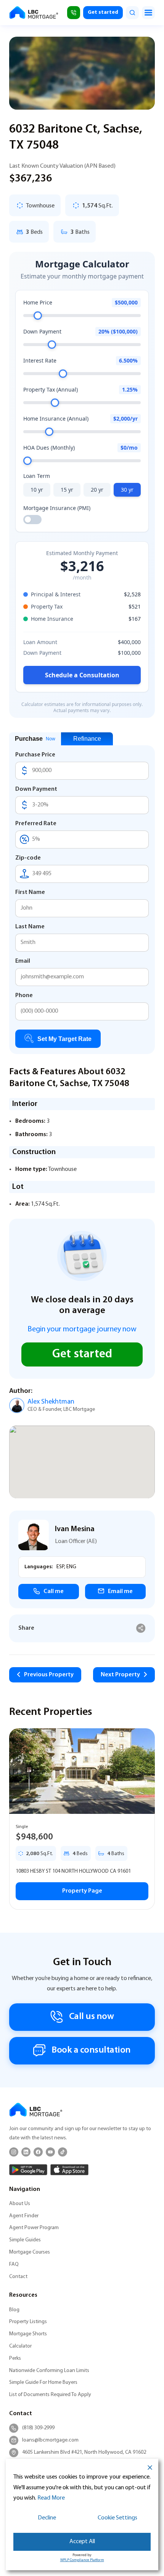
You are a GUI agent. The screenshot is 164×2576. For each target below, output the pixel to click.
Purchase (35, 739)
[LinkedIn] (26, 2152)
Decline (47, 2518)
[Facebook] (38, 2152)
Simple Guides (25, 2240)
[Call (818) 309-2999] (74, 13)
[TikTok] (63, 2152)
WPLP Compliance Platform (82, 2560)
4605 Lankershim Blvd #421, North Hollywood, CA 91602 (84, 2452)
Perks (15, 2358)
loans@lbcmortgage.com (50, 2440)
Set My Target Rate (64, 1039)
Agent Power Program (34, 2228)
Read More (51, 2498)
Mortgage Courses (30, 2252)
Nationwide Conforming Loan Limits (49, 2371)
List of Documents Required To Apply (50, 2395)
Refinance (87, 739)
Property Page (82, 1891)
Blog (14, 2310)
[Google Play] (28, 2170)
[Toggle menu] (148, 13)
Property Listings (28, 2322)
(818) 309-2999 (38, 2428)
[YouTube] (50, 2152)
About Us (20, 2204)
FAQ (14, 2264)
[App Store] (69, 2170)
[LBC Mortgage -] (34, 13)
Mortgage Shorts (28, 2334)
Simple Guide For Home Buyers (43, 2383)
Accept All (82, 2542)
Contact (18, 2277)
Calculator (20, 2346)
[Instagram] (14, 2152)
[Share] (141, 1628)
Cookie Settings (117, 2518)
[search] (132, 13)
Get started (103, 12)
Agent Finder (24, 2216)
